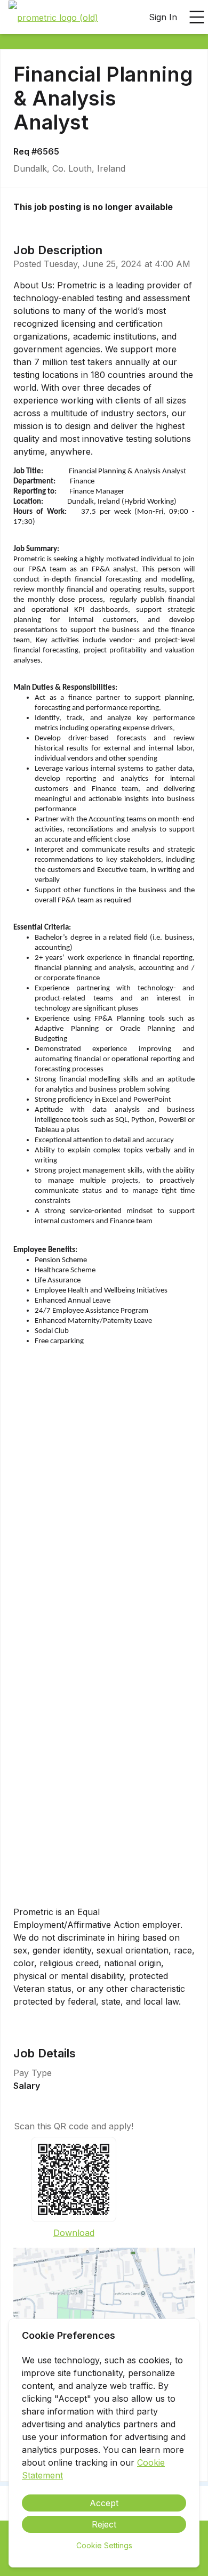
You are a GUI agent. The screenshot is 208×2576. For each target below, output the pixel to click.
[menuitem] (53, 18)
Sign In (163, 17)
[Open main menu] (197, 17)
